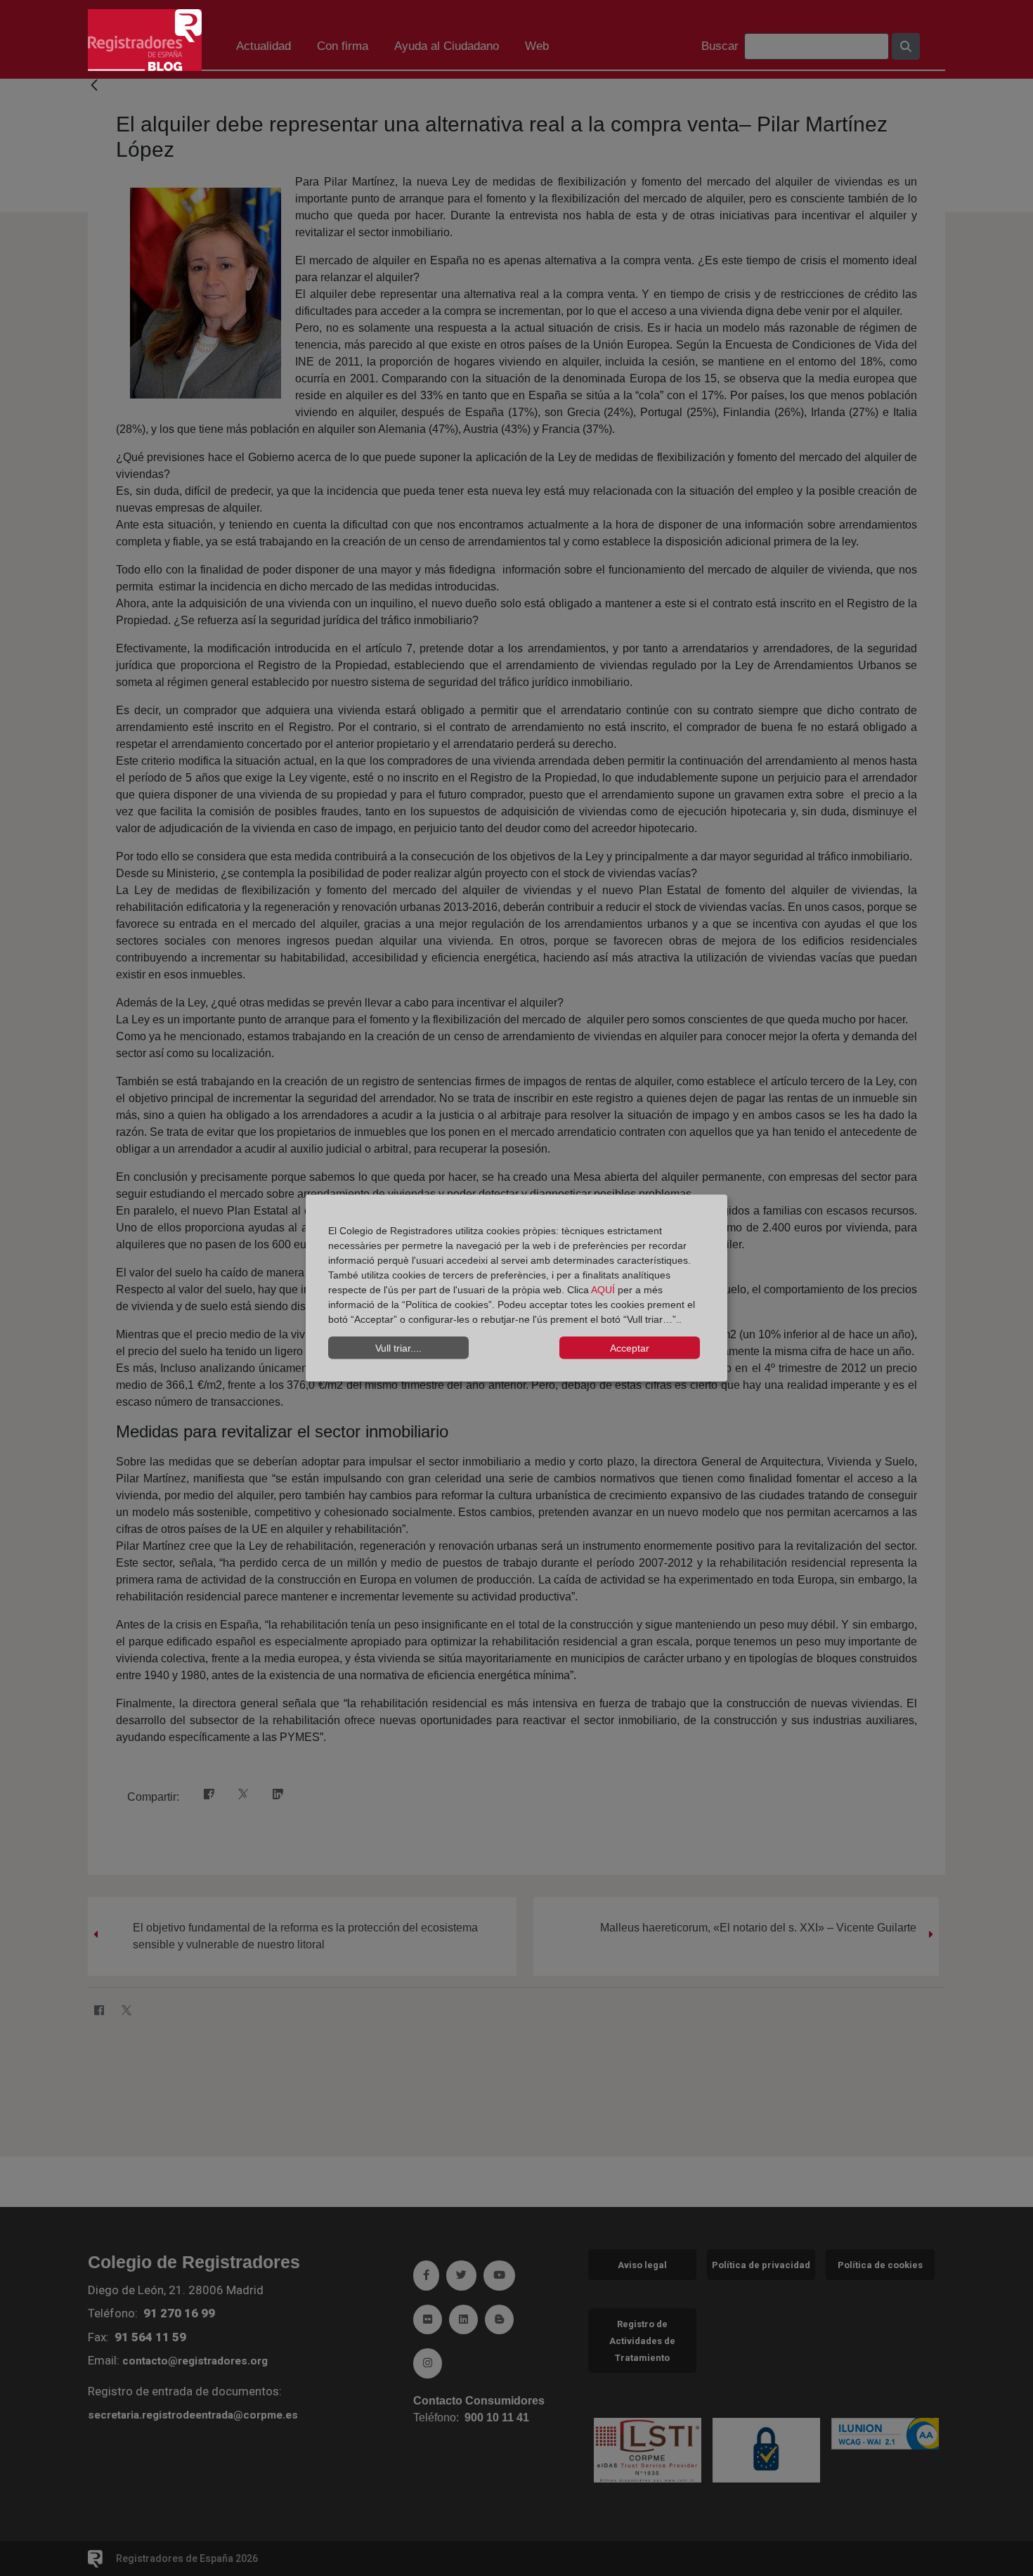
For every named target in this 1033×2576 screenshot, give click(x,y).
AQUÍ (604, 1290)
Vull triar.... (398, 1347)
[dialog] (516, 1288)
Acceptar (630, 1347)
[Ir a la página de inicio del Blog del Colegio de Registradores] (145, 39)
